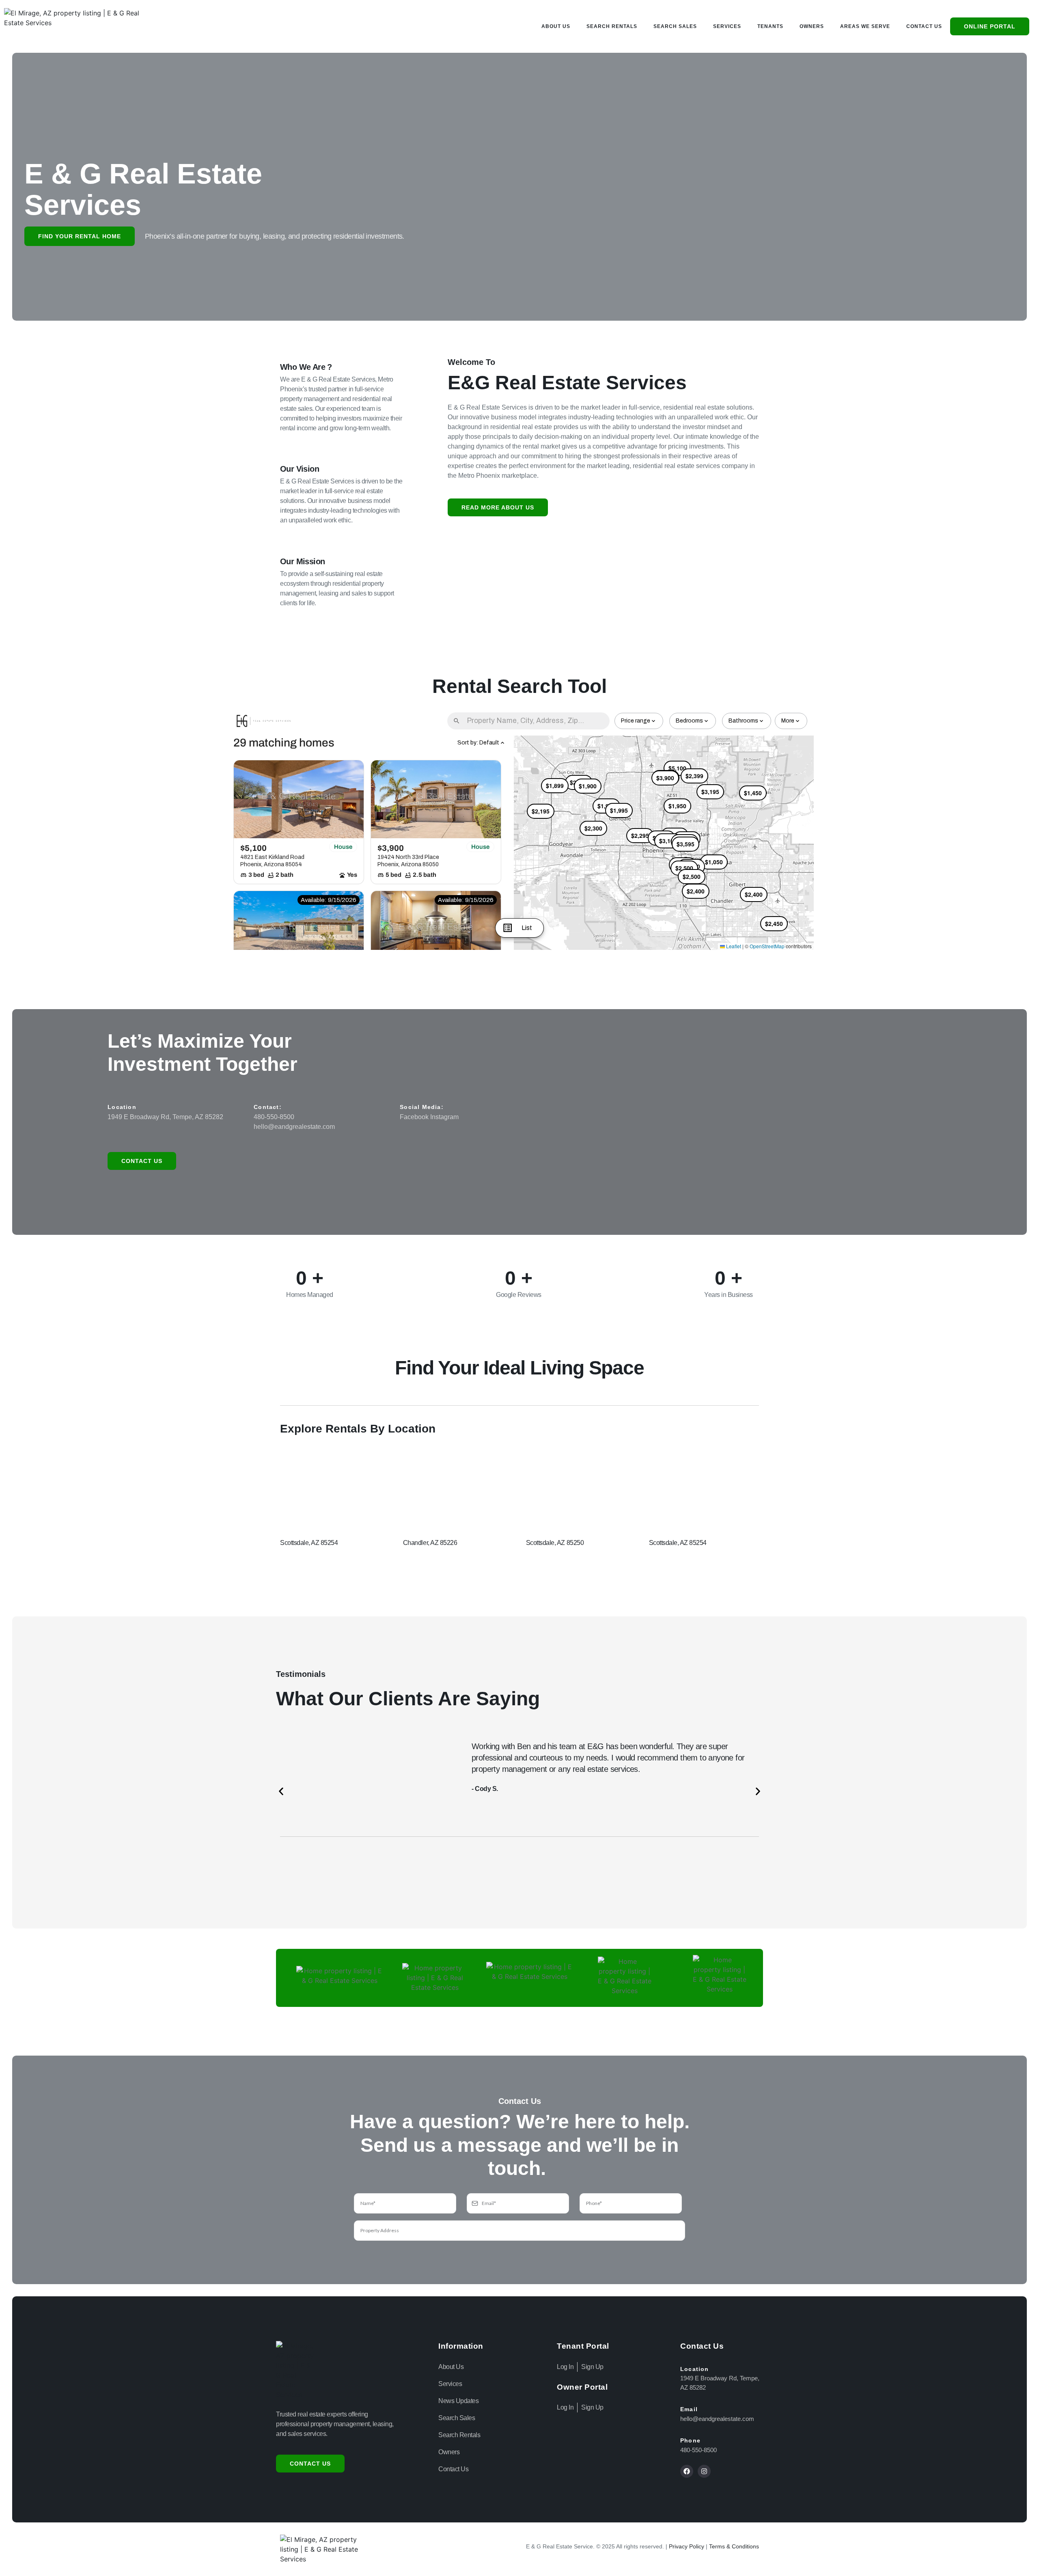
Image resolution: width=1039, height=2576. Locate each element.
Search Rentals (612, 26)
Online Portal (990, 26)
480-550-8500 (274, 1117)
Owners (812, 26)
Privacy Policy (687, 2546)
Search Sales (675, 26)
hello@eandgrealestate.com (294, 1127)
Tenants (770, 26)
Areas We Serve (865, 26)
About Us (556, 26)
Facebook (414, 1117)
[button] (281, 1791)
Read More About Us (498, 507)
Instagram (444, 1117)
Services (727, 26)
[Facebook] (687, 2471)
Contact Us (924, 26)
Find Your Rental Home (80, 236)
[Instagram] (704, 2471)
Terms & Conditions (734, 2546)
